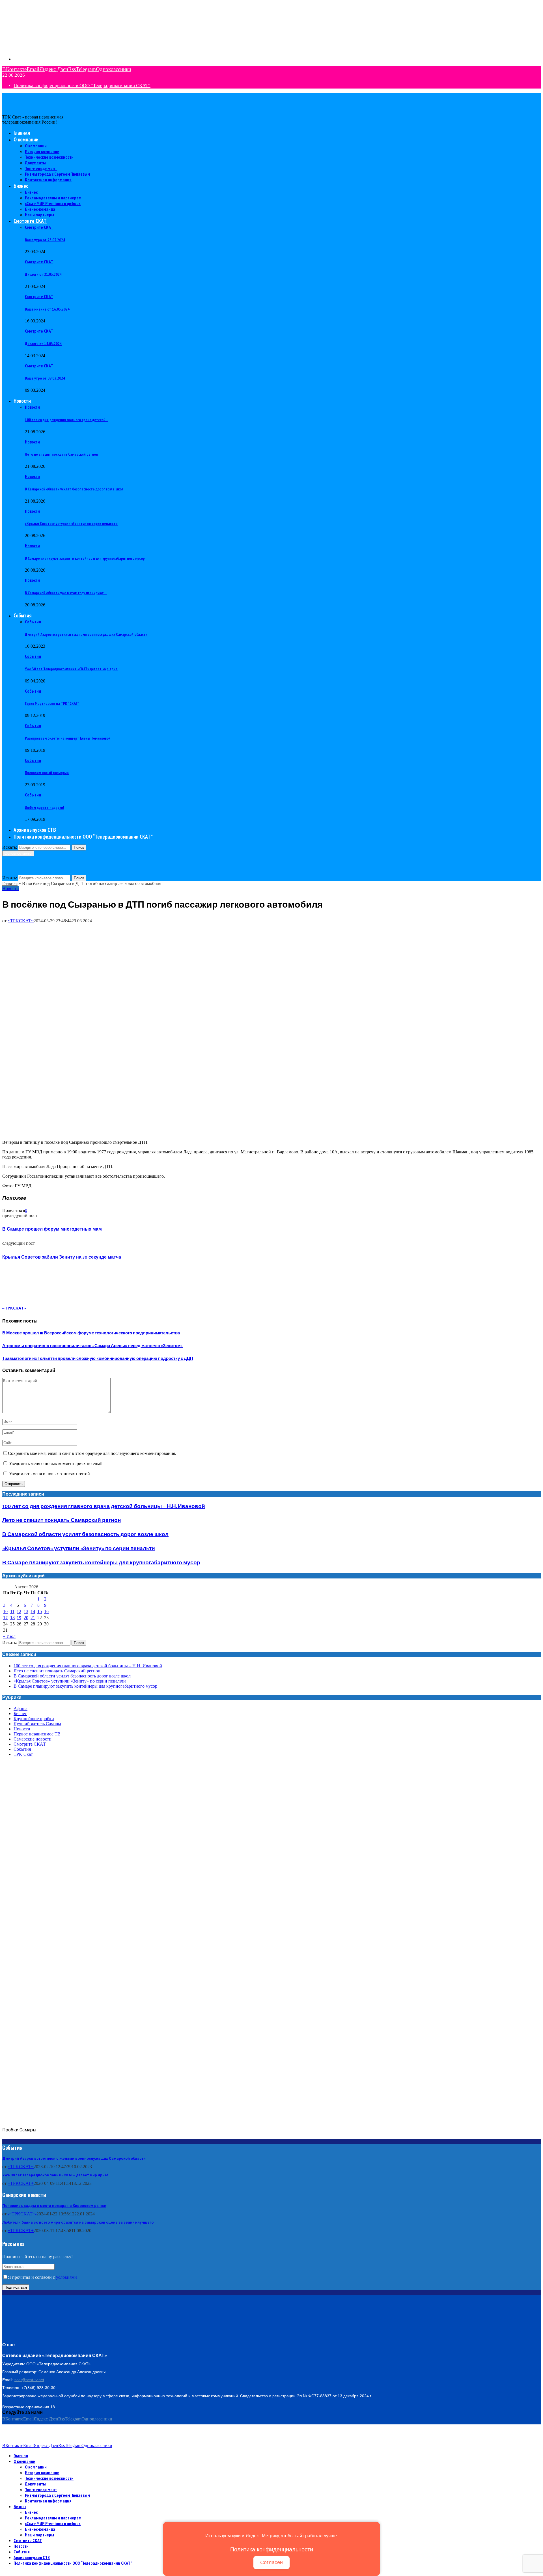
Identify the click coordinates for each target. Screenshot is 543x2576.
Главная (22, 133)
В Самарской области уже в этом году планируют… (66, 593)
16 (46, 1611)
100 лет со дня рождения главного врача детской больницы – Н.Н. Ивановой (104, 1506)
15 (40, 1611)
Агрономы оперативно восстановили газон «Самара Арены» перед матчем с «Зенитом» (92, 1346)
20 (26, 1618)
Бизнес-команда (40, 209)
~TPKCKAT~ (21, 921)
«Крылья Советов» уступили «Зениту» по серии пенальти (71, 524)
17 (5, 1618)
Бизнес (21, 186)
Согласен (271, 2562)
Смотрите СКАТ (30, 221)
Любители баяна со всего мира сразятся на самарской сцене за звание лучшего (78, 2222)
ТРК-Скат (23, 1754)
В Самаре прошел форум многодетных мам (52, 1229)
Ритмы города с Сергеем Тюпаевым (58, 174)
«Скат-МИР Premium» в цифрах (53, 203)
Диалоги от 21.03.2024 (43, 274)
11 (12, 1611)
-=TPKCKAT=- (22, 2214)
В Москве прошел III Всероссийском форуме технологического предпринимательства (91, 1333)
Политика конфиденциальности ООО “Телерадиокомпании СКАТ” (82, 86)
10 (5, 1611)
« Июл (9, 1636)
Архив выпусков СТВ (35, 830)
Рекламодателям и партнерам (53, 198)
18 (12, 1618)
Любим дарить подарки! (44, 807)
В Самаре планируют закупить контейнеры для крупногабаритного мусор (85, 558)
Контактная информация (48, 180)
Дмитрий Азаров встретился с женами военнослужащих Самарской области (86, 634)
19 (19, 1618)
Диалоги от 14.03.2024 (43, 344)
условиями (66, 2277)
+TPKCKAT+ (21, 2183)
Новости (22, 401)
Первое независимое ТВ (37, 1734)
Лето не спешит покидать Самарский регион (61, 454)
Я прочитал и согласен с (42, 2277)
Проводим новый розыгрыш (47, 773)
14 (33, 1611)
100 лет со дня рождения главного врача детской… (67, 420)
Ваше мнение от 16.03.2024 (47, 309)
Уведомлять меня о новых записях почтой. (50, 1474)
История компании (42, 151)
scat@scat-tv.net (29, 2380)
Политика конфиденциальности (272, 2549)
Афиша (21, 1708)
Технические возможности (49, 157)
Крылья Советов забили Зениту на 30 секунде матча (62, 1257)
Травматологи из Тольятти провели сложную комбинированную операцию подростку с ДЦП (98, 1359)
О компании (26, 139)
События (23, 615)
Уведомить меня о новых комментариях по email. (56, 1463)
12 (19, 1611)
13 (26, 1611)
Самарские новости (33, 1739)
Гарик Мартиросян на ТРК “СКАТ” (52, 703)
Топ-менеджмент (41, 168)
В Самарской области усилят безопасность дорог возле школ (74, 489)
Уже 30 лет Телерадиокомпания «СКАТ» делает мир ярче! (72, 669)
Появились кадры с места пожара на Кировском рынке (54, 2206)
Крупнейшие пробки (34, 1719)
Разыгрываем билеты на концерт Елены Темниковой (68, 738)
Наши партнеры (39, 215)
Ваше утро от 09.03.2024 (45, 378)
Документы (35, 163)
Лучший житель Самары (37, 1724)
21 (33, 1618)
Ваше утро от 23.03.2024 (45, 240)
